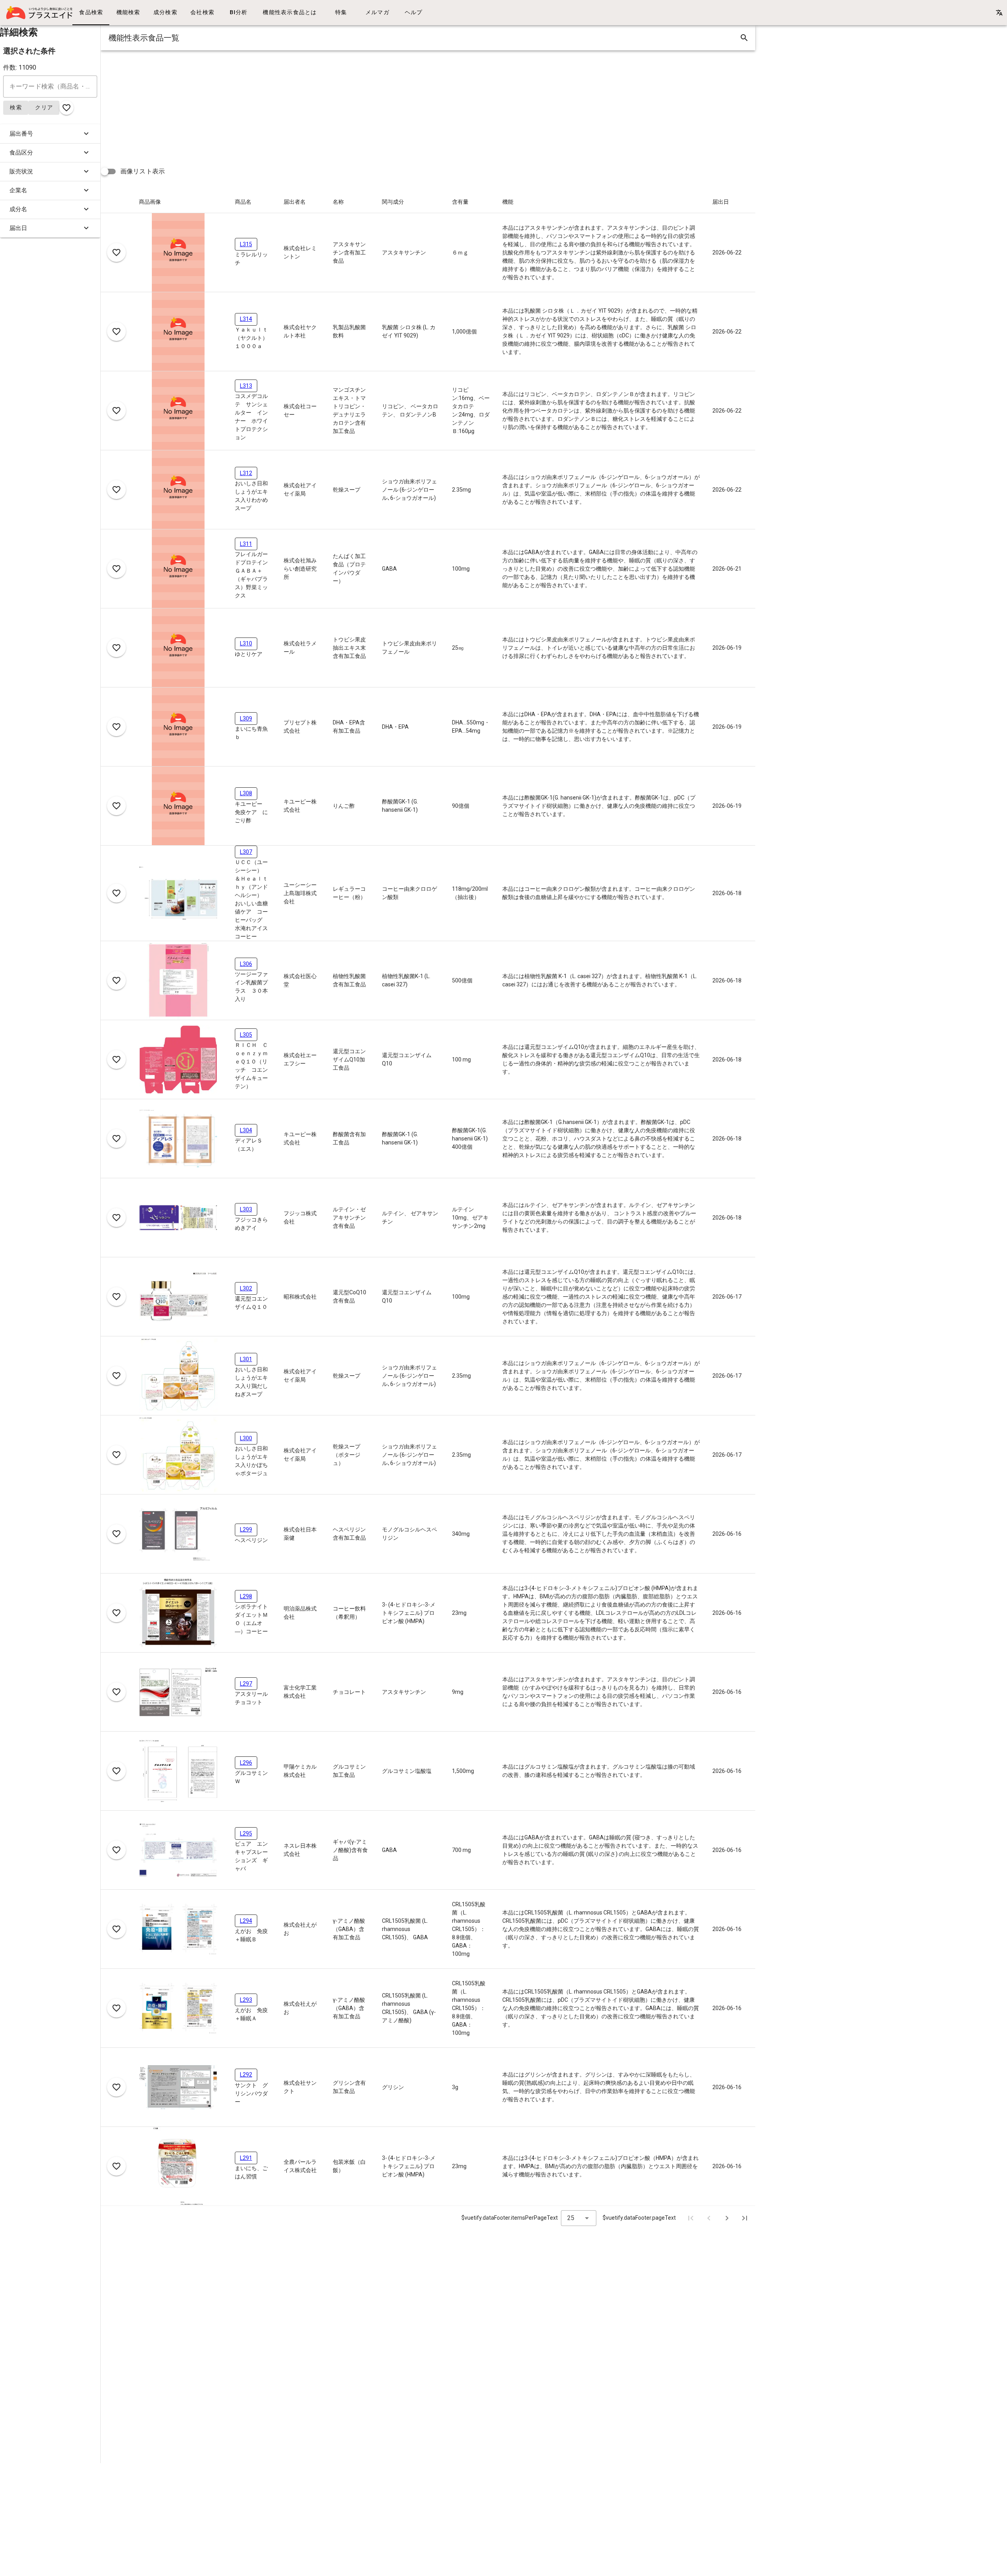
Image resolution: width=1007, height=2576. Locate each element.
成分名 (18, 209)
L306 (246, 964)
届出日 (18, 228)
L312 (246, 473)
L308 (246, 793)
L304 (246, 1130)
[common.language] (999, 13)
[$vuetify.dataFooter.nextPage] (727, 2218)
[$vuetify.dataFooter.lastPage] (745, 2218)
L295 (246, 1833)
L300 (246, 1438)
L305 (246, 1035)
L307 (246, 852)
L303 (246, 1209)
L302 (246, 1288)
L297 (246, 1684)
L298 (246, 1596)
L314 (246, 319)
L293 (246, 2000)
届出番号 (21, 134)
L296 (246, 1763)
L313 (246, 386)
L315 (246, 244)
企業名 (18, 190)
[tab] (91, 13)
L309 (246, 719)
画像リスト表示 (143, 171)
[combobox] (579, 2218)
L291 (246, 2158)
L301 (246, 1359)
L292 (246, 2075)
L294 (246, 1921)
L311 (246, 544)
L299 (246, 1529)
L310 (246, 643)
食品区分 (21, 153)
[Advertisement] (337, 105)
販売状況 (21, 171)
